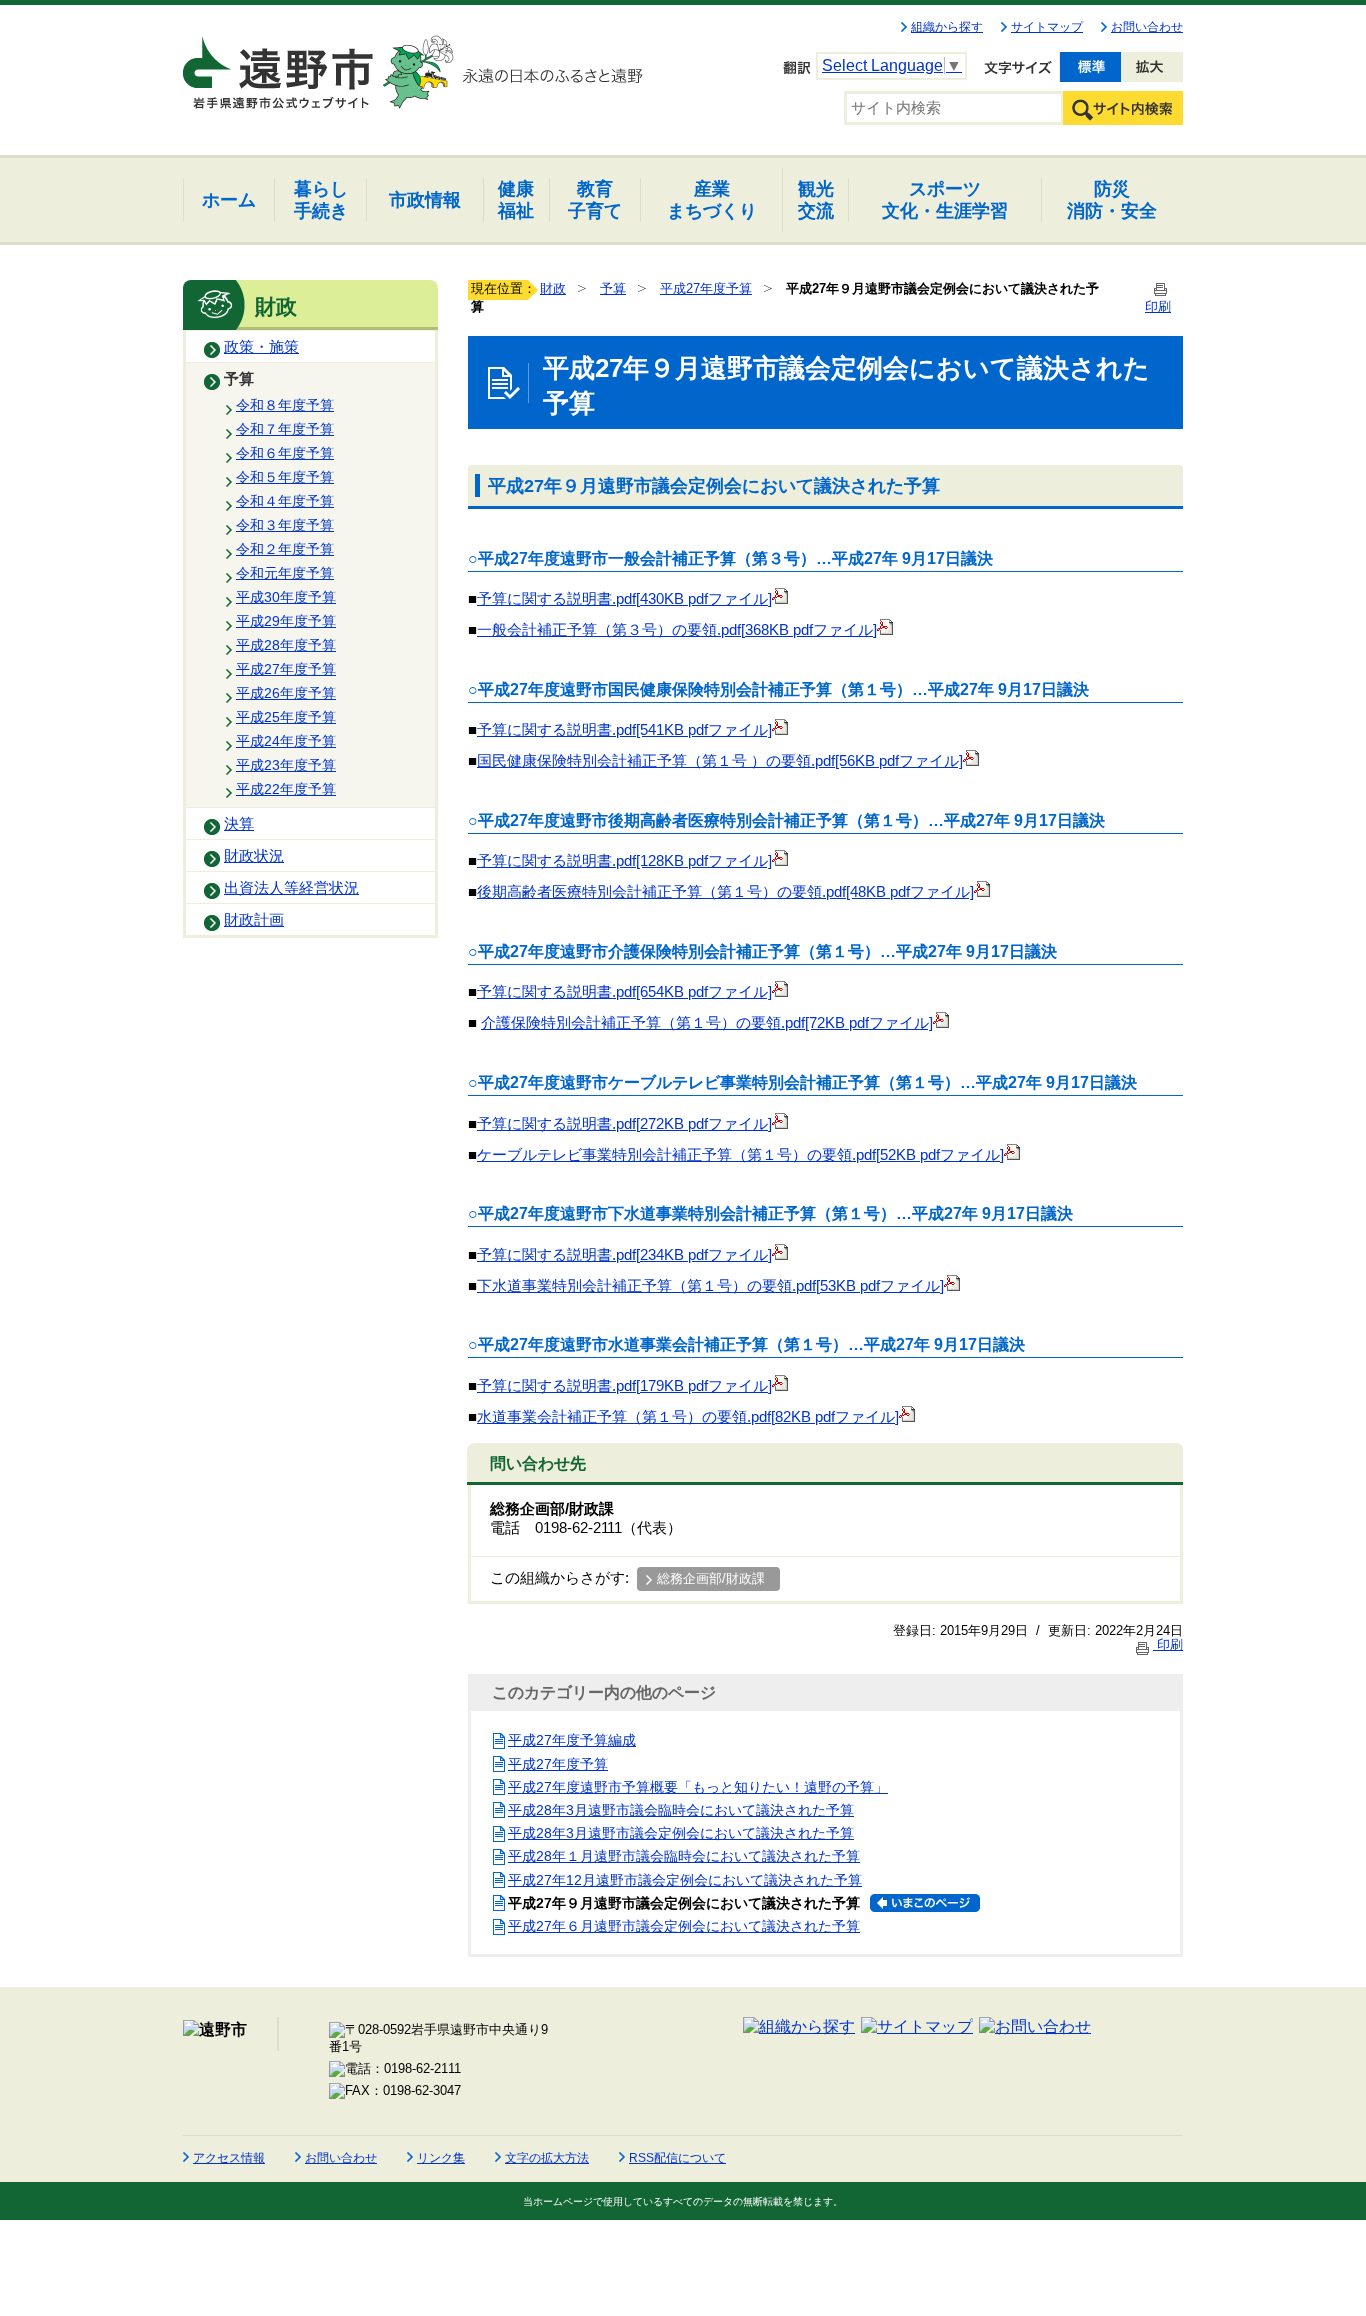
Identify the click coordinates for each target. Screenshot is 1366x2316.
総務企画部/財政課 (711, 1578)
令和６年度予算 (285, 453)
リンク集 (441, 2158)
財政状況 (254, 856)
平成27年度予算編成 (572, 1740)
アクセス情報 (229, 2158)
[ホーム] (280, 64)
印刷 (1168, 1644)
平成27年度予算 (286, 669)
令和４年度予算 (285, 501)
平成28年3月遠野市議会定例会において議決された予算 (681, 1833)
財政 (553, 288)
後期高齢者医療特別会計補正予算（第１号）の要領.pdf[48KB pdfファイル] (725, 892)
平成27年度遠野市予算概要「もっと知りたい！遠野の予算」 (698, 1787)
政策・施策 (261, 347)
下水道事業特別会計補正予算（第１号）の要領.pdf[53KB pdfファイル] (710, 1286)
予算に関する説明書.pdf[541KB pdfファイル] (624, 730)
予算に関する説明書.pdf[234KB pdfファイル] (624, 1255)
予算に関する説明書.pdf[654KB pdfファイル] (624, 992)
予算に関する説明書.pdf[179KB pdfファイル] (624, 1386)
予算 (239, 379)
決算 (239, 824)
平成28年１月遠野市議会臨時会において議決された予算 (684, 1856)
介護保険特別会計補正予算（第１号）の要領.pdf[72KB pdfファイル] (707, 1023)
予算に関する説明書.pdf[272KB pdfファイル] (624, 1124)
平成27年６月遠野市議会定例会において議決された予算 (684, 1926)
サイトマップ (1047, 27)
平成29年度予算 (286, 621)
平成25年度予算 (286, 717)
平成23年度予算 (286, 765)
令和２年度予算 (285, 549)
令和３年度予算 (285, 525)
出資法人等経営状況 (291, 888)
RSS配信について (677, 2158)
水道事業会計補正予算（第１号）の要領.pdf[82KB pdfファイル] (688, 1417)
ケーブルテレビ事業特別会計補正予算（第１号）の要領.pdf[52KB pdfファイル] (740, 1155)
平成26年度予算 (286, 693)
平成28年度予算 (286, 645)
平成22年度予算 (286, 789)
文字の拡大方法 (547, 2158)
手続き (321, 199)
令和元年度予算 (285, 573)
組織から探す (947, 27)
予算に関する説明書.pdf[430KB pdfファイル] (624, 599)
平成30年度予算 (286, 597)
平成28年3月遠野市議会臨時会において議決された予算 (681, 1810)
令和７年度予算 (285, 429)
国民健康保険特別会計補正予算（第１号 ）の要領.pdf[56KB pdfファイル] (720, 761)
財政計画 (254, 920)
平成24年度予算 (286, 741)
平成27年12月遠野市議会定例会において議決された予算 (685, 1880)
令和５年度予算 (285, 477)
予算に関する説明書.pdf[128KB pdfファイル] (624, 861)
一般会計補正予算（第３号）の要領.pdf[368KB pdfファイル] (677, 630)
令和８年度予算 (285, 405)
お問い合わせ (1147, 27)
